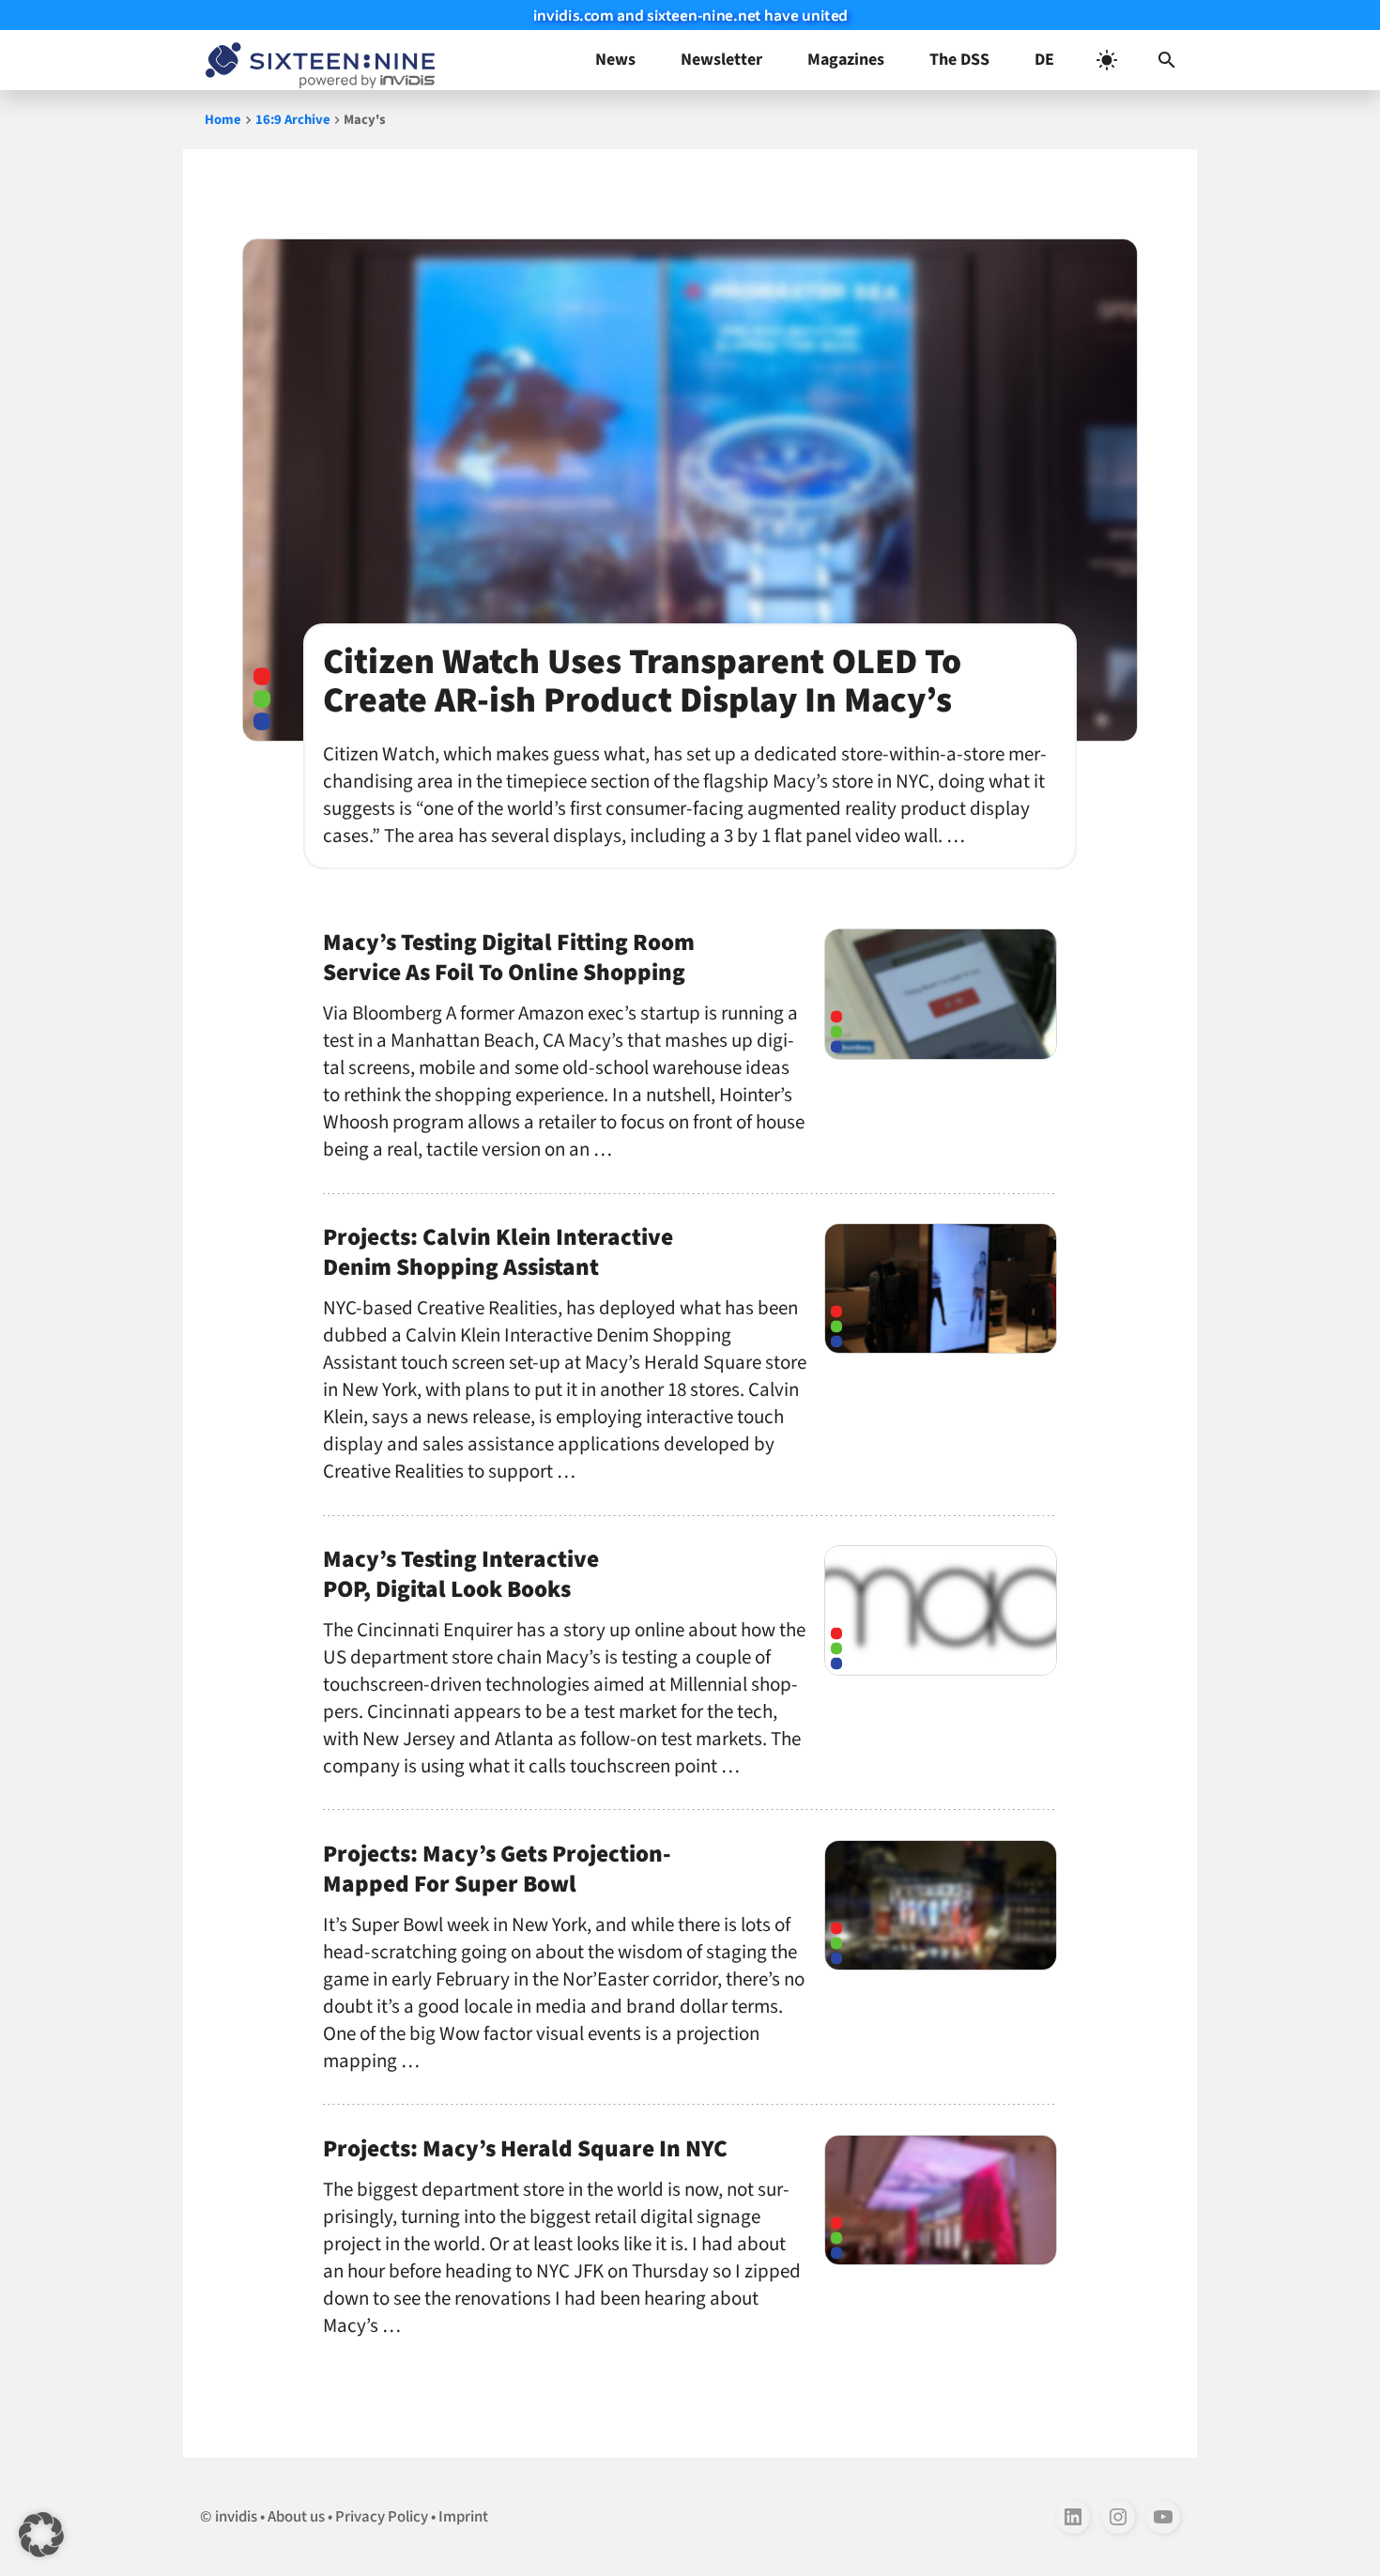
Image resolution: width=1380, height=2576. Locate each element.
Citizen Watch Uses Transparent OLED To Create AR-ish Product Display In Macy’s (642, 681)
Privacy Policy (382, 2517)
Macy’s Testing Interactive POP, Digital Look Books (461, 1574)
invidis (236, 2517)
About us (296, 2517)
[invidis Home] (316, 60)
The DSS (959, 60)
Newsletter (721, 60)
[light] (1107, 60)
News (615, 60)
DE (1044, 60)
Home (223, 120)
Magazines (846, 60)
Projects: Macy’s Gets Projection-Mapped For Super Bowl (497, 1869)
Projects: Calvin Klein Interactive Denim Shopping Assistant (498, 1252)
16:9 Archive (293, 120)
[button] (1167, 60)
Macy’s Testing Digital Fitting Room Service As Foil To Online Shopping (509, 958)
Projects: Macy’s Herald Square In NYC (525, 2149)
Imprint (463, 2517)
